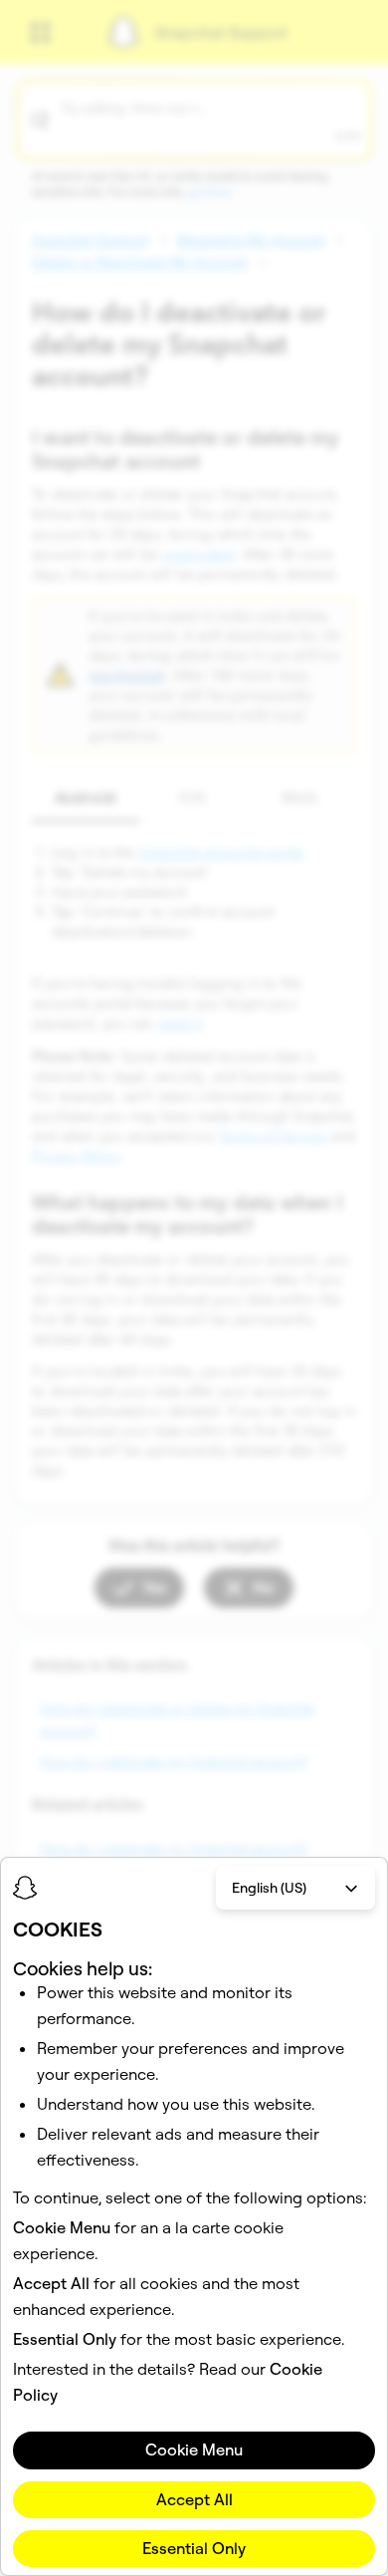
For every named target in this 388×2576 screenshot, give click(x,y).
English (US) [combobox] (269, 1888)
